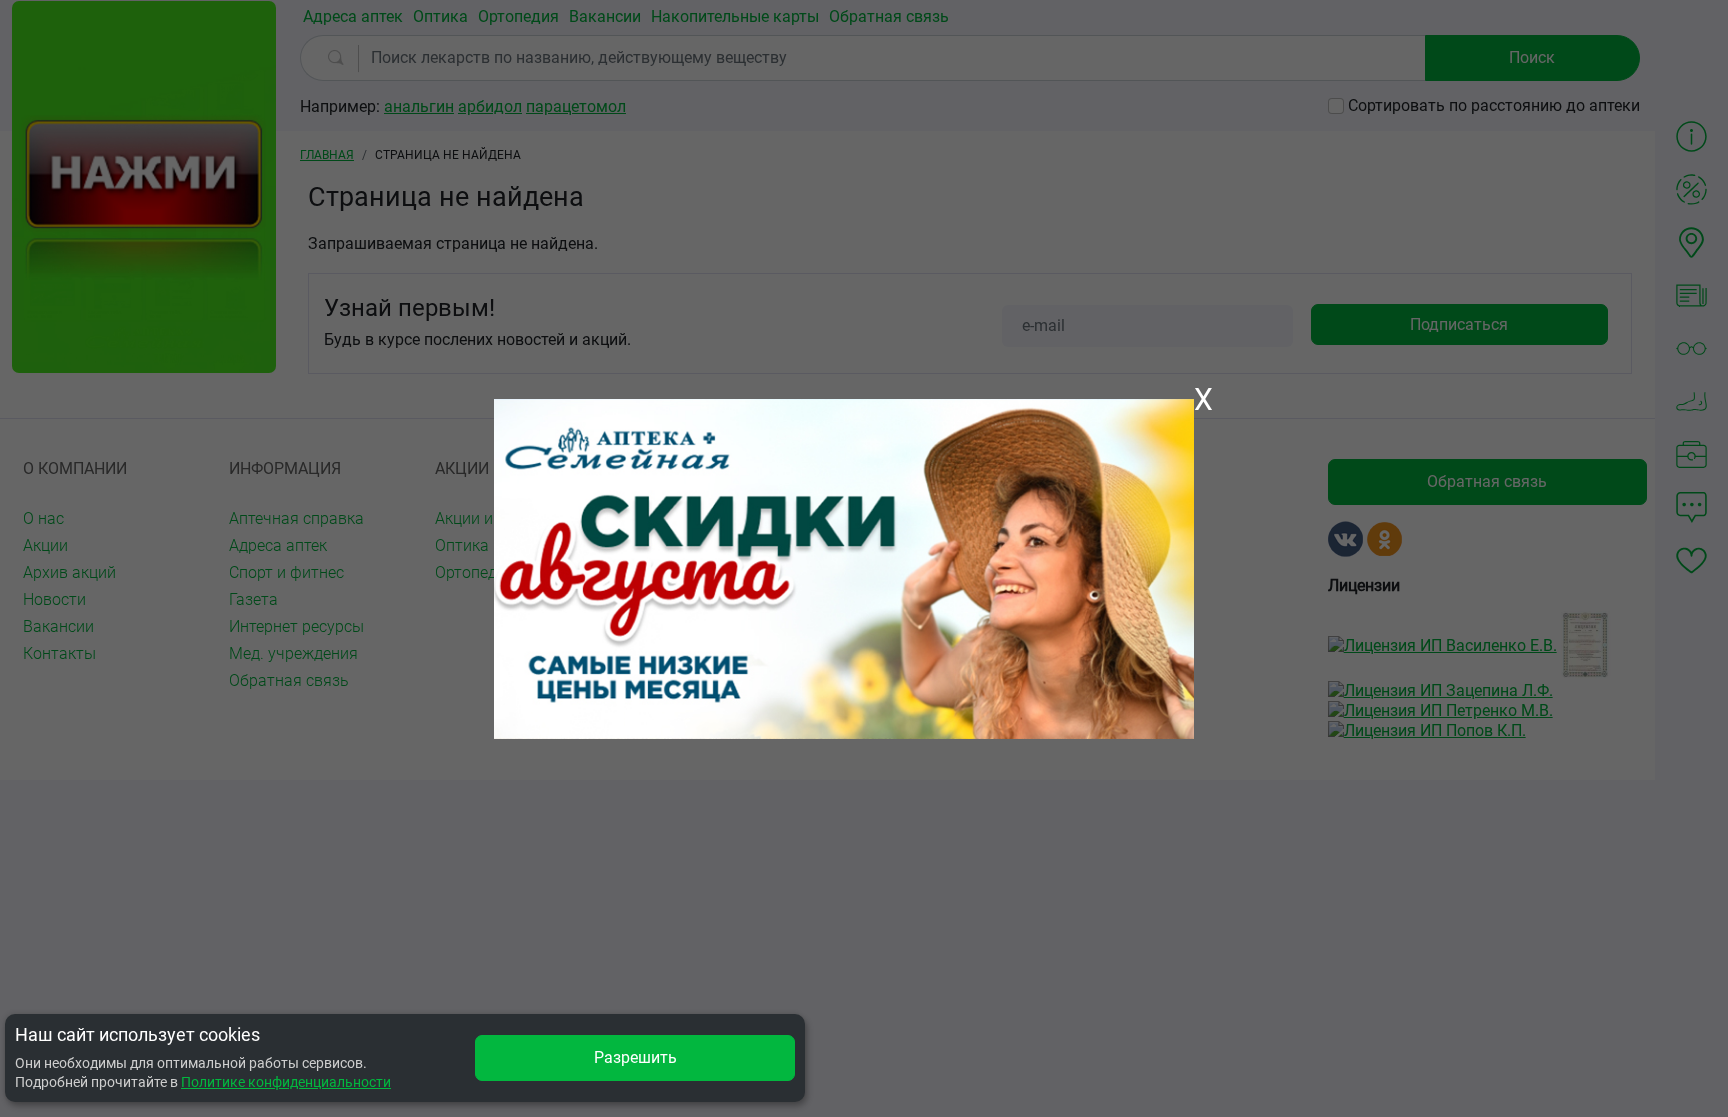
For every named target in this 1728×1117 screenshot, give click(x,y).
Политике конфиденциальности (286, 1082)
